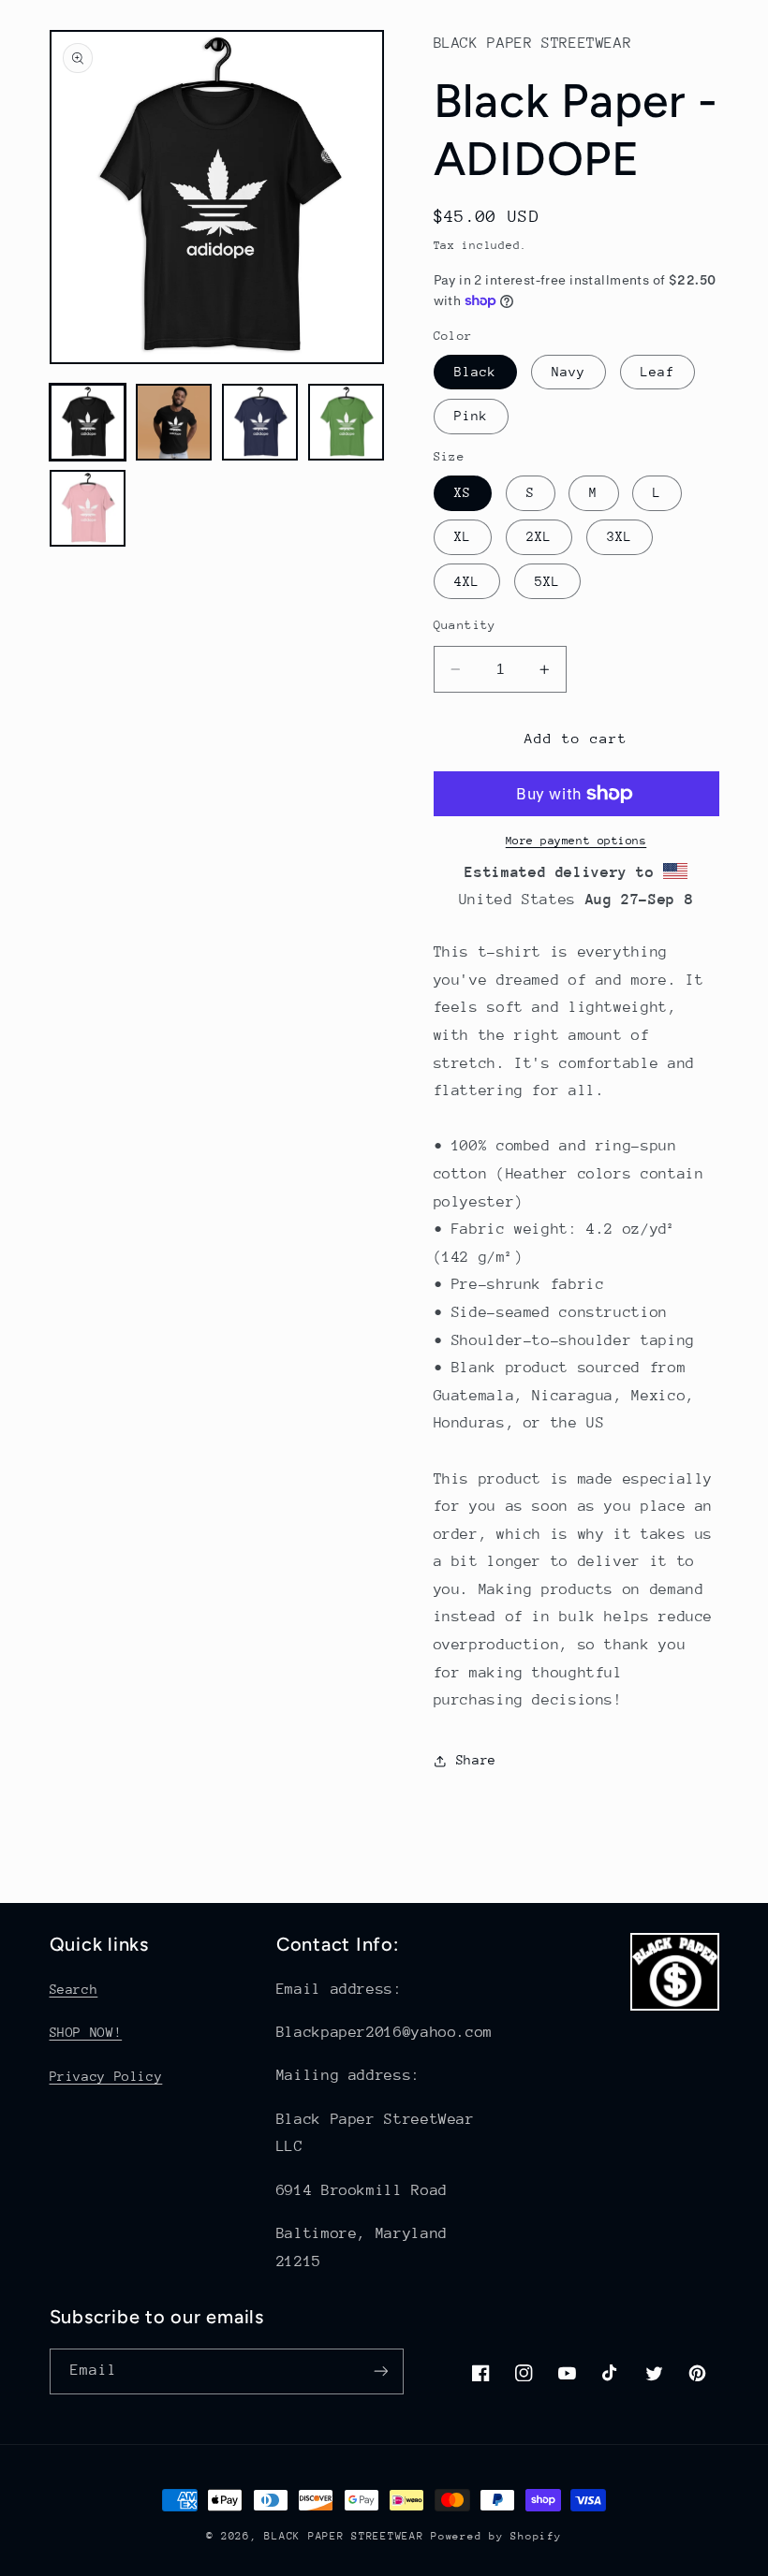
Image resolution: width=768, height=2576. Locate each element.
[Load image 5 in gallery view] (88, 508)
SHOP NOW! (86, 2032)
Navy (569, 372)
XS (463, 492)
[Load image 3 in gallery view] (260, 422)
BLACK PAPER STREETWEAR (344, 2536)
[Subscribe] (380, 2371)
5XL (547, 581)
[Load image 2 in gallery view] (174, 422)
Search (74, 1989)
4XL (467, 581)
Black (475, 372)
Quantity (465, 625)
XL (463, 536)
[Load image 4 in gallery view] (347, 422)
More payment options (576, 841)
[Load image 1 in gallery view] (88, 422)
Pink (471, 416)
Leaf (657, 372)
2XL (539, 536)
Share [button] (476, 1760)
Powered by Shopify (496, 2536)
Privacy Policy (106, 2076)
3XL (620, 536)
